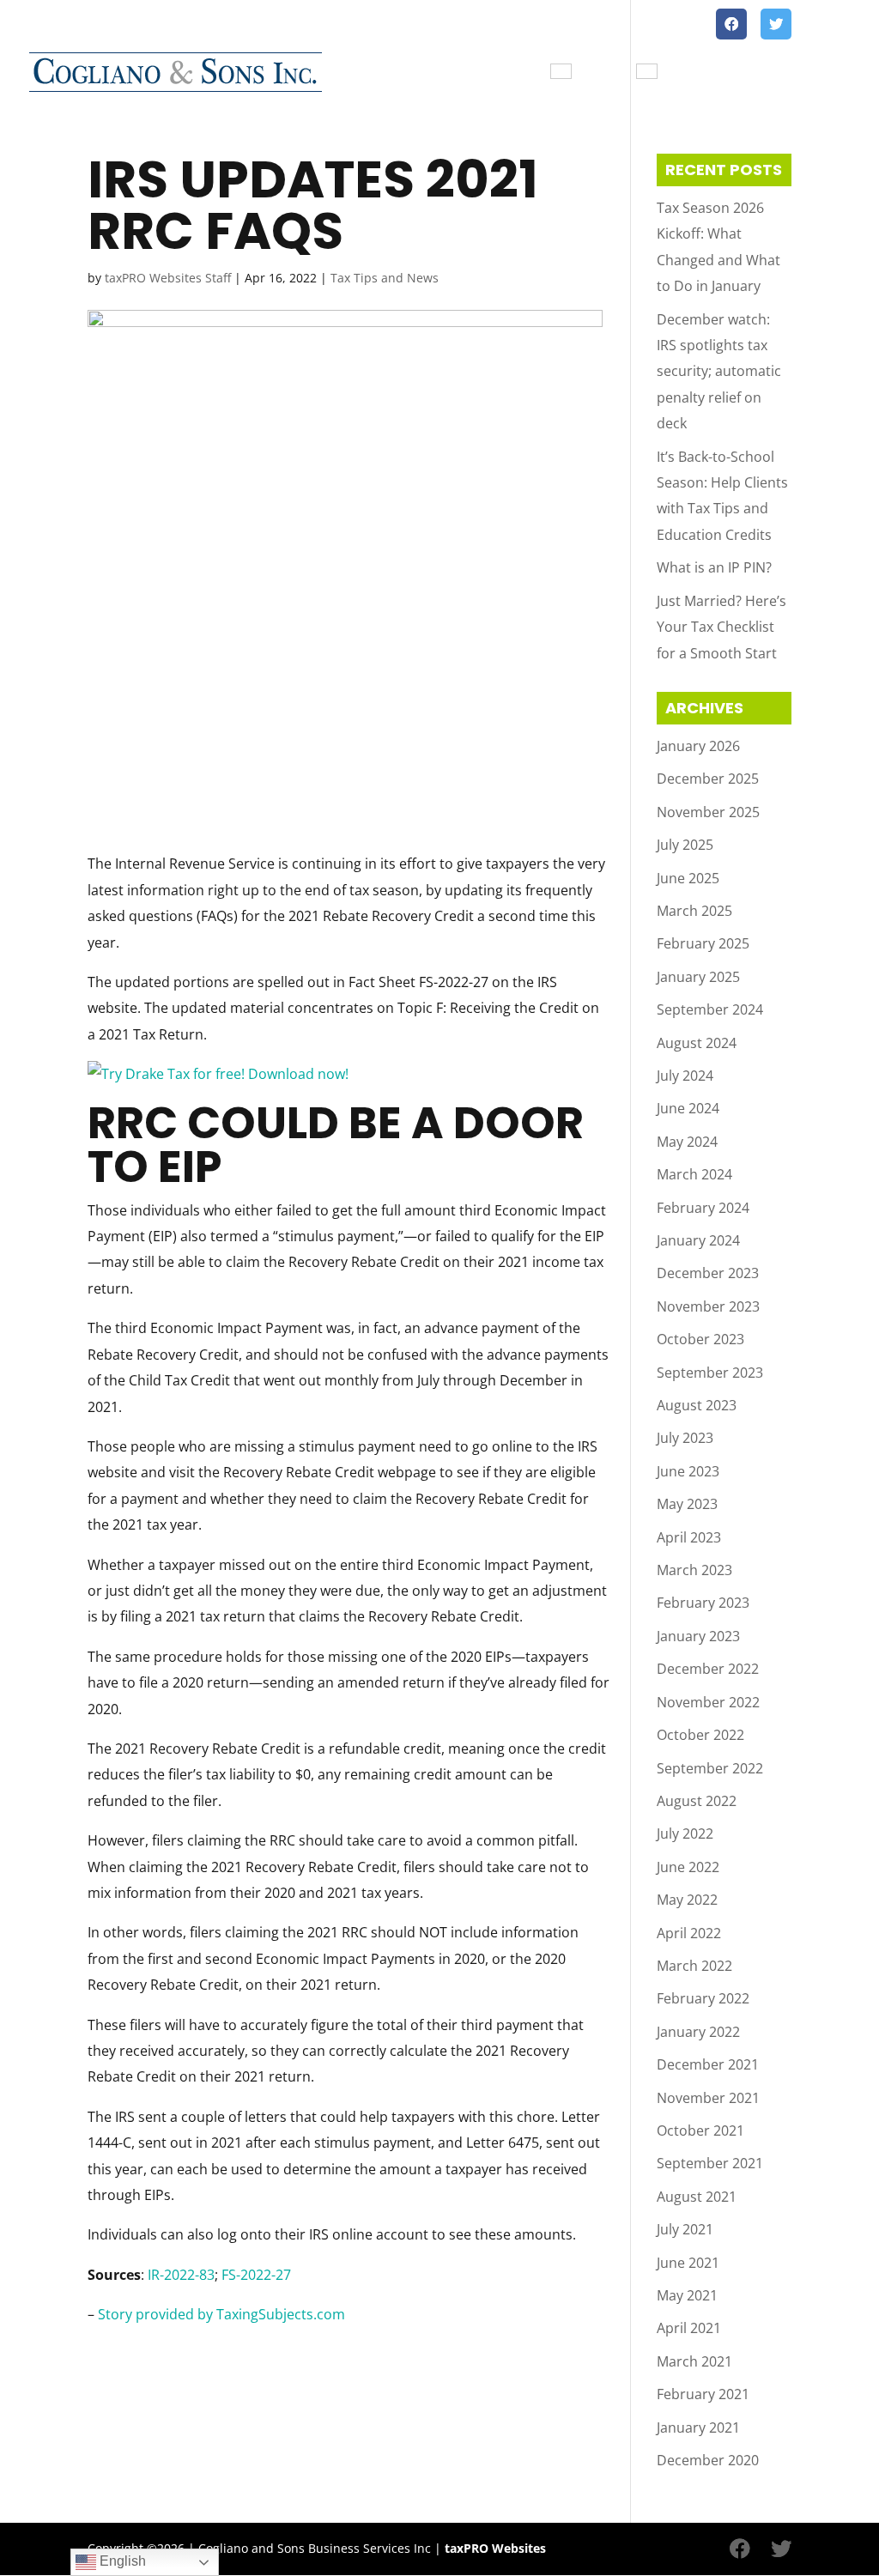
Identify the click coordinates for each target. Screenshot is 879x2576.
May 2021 (687, 2295)
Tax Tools (603, 73)
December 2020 (708, 2460)
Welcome (413, 73)
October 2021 (700, 2131)
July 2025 (685, 845)
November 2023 (708, 1306)
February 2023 (703, 1603)
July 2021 (685, 2229)
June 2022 (688, 1867)
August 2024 (697, 1043)
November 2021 (708, 2098)
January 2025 (698, 977)
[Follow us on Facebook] (731, 24)
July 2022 (685, 1834)
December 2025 (708, 779)
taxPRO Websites (495, 2548)
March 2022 (694, 1966)
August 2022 (697, 1801)
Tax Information (499, 73)
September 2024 (710, 1009)
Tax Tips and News (800, 73)
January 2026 (698, 746)
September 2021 (710, 2163)
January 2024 (698, 1240)
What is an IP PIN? (714, 567)
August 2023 (697, 1405)
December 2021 (708, 2064)
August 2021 (697, 2197)
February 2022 (703, 1998)
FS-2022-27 (256, 2275)
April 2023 (689, 1537)
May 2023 (687, 1504)
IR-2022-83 (181, 2275)
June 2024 (688, 1108)
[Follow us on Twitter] (776, 24)
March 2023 (694, 1570)
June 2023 (688, 1471)
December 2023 (708, 1273)
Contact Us (694, 73)
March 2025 (694, 911)
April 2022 (689, 1933)
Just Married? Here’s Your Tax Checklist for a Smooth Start (721, 627)
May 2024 (687, 1142)
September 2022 (710, 1768)
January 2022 (698, 2032)
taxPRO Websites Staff (168, 278)
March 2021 (694, 2361)
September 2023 (710, 1373)
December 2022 (708, 1669)
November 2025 (708, 812)
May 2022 (687, 1900)
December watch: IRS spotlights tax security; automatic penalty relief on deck (719, 372)
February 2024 (703, 1208)
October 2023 (700, 1339)
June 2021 (688, 2263)
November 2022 (708, 1702)
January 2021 (698, 2428)
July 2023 (685, 1438)
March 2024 (694, 1174)
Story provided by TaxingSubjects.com (221, 2314)
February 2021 (703, 2394)
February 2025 (703, 943)
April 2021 (689, 2328)
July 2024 (685, 1076)
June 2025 (688, 878)
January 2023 (698, 1636)
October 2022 (700, 1735)
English (121, 2561)
